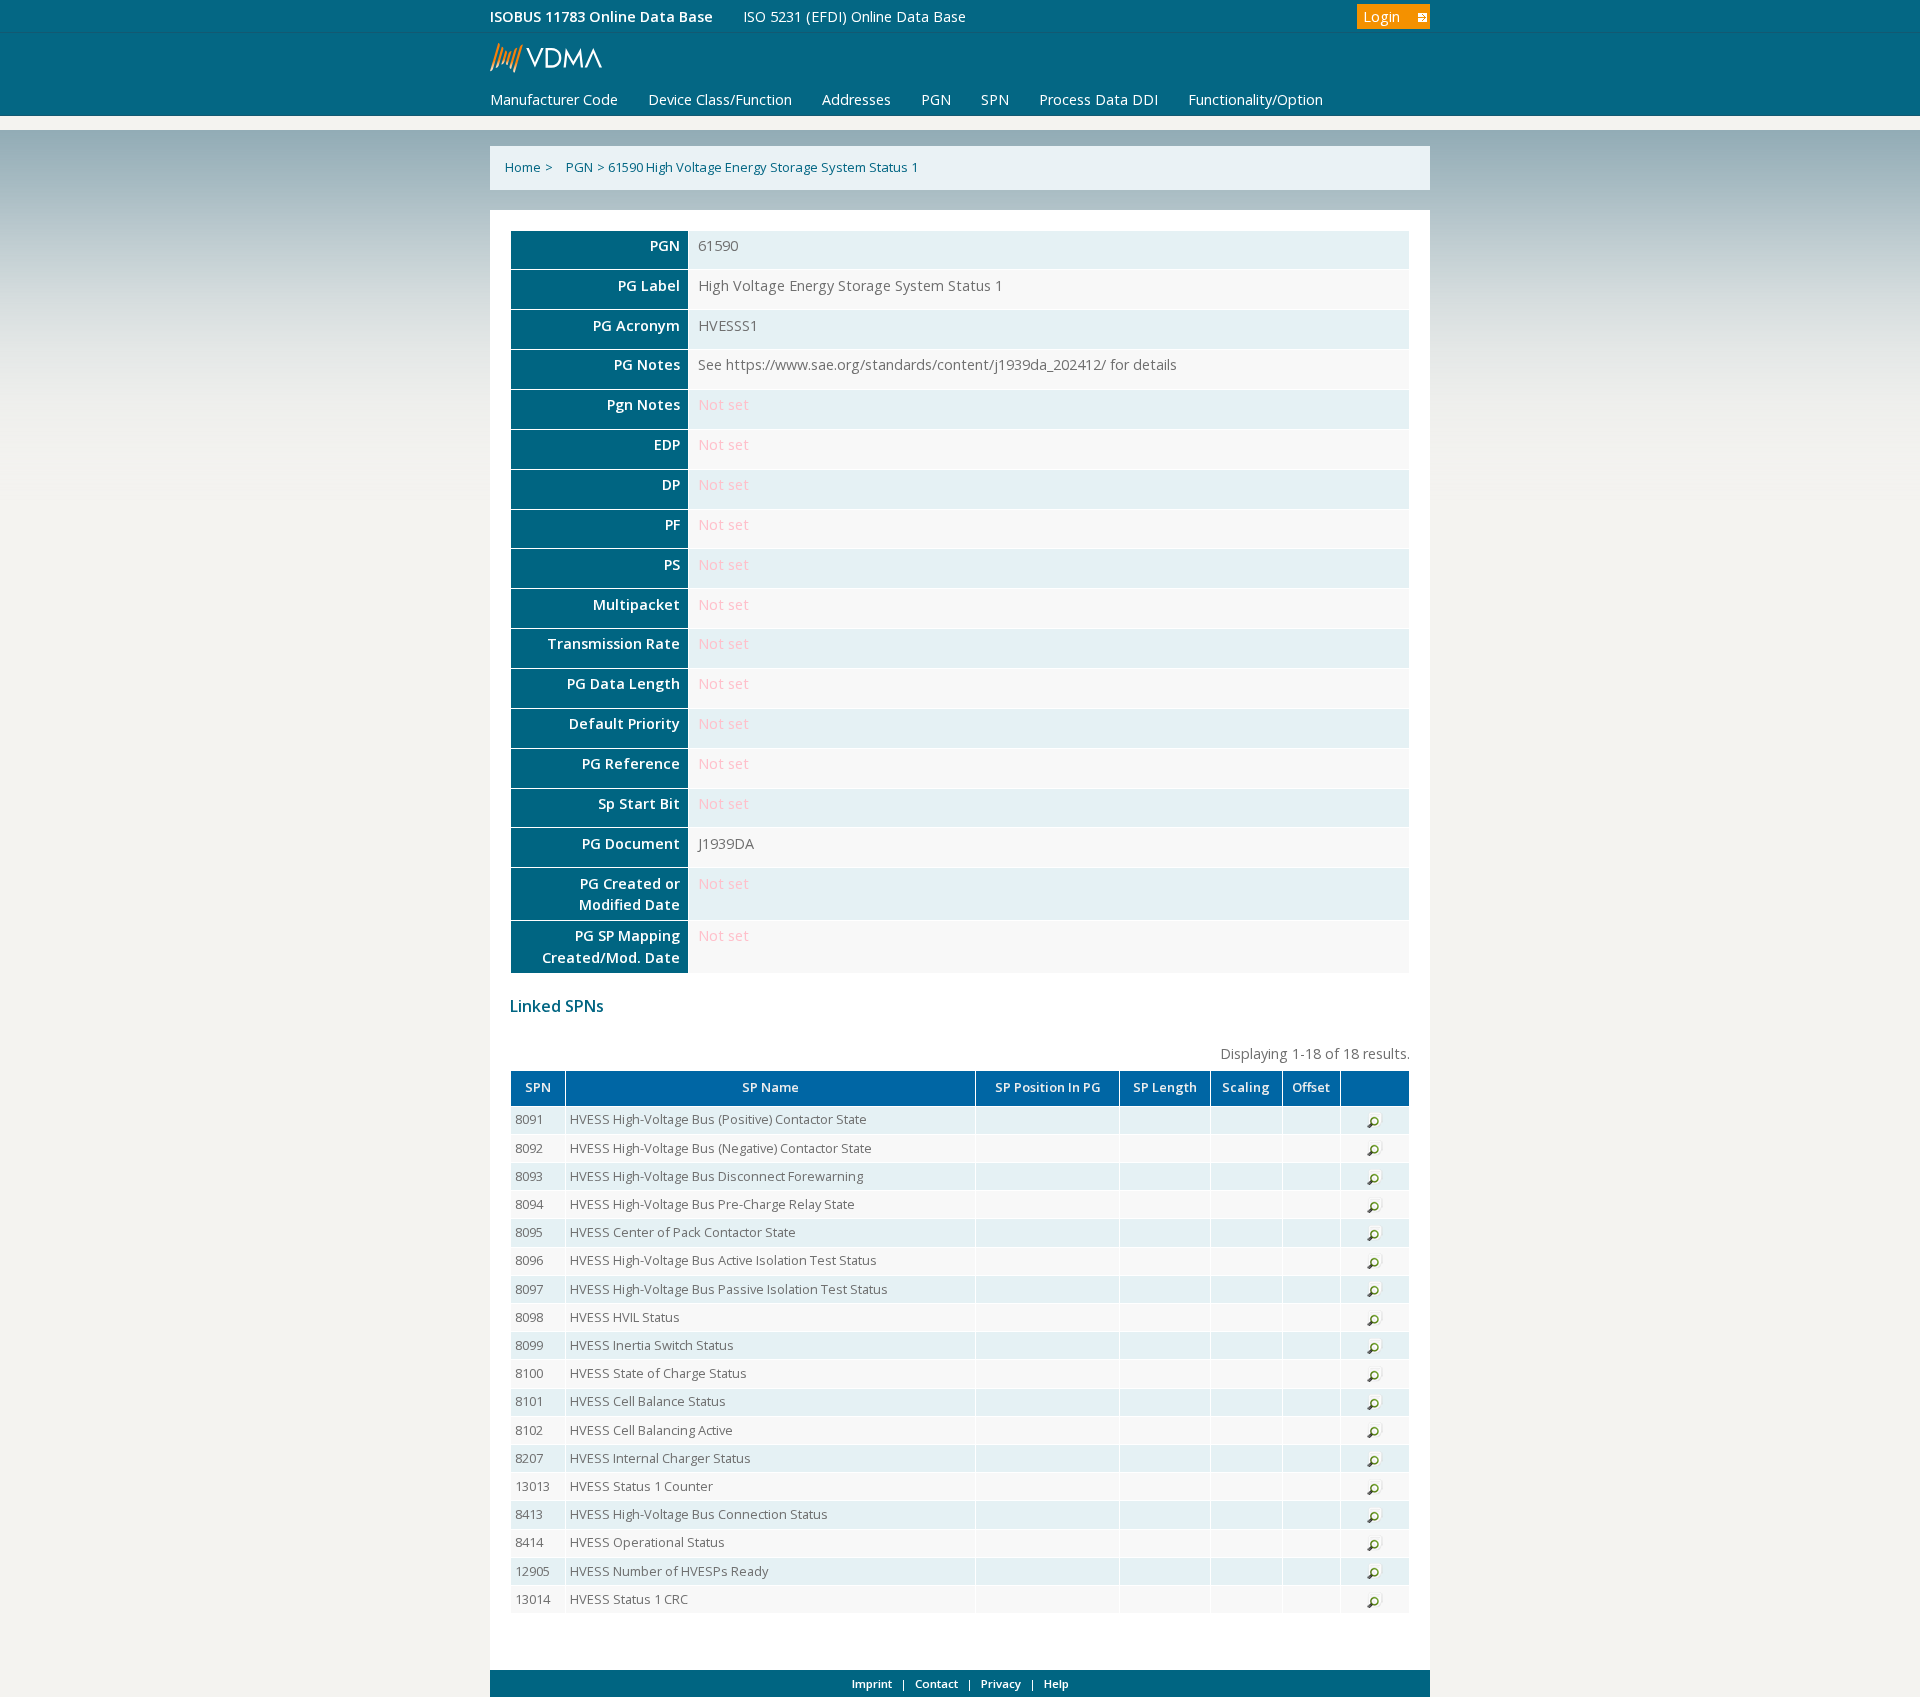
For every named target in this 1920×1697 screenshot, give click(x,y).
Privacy (1001, 1683)
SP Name (770, 1087)
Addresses (856, 99)
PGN (936, 99)
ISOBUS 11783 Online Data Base (601, 16)
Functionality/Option (1255, 99)
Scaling (1246, 1087)
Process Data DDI (1098, 99)
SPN (995, 99)
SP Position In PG (1048, 1087)
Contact (936, 1683)
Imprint (872, 1683)
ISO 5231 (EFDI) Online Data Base (854, 16)
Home (523, 167)
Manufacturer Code (554, 99)
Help (1056, 1683)
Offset (1311, 1087)
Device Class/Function (720, 99)
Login (1381, 16)
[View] (1375, 1123)
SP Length (1165, 1087)
